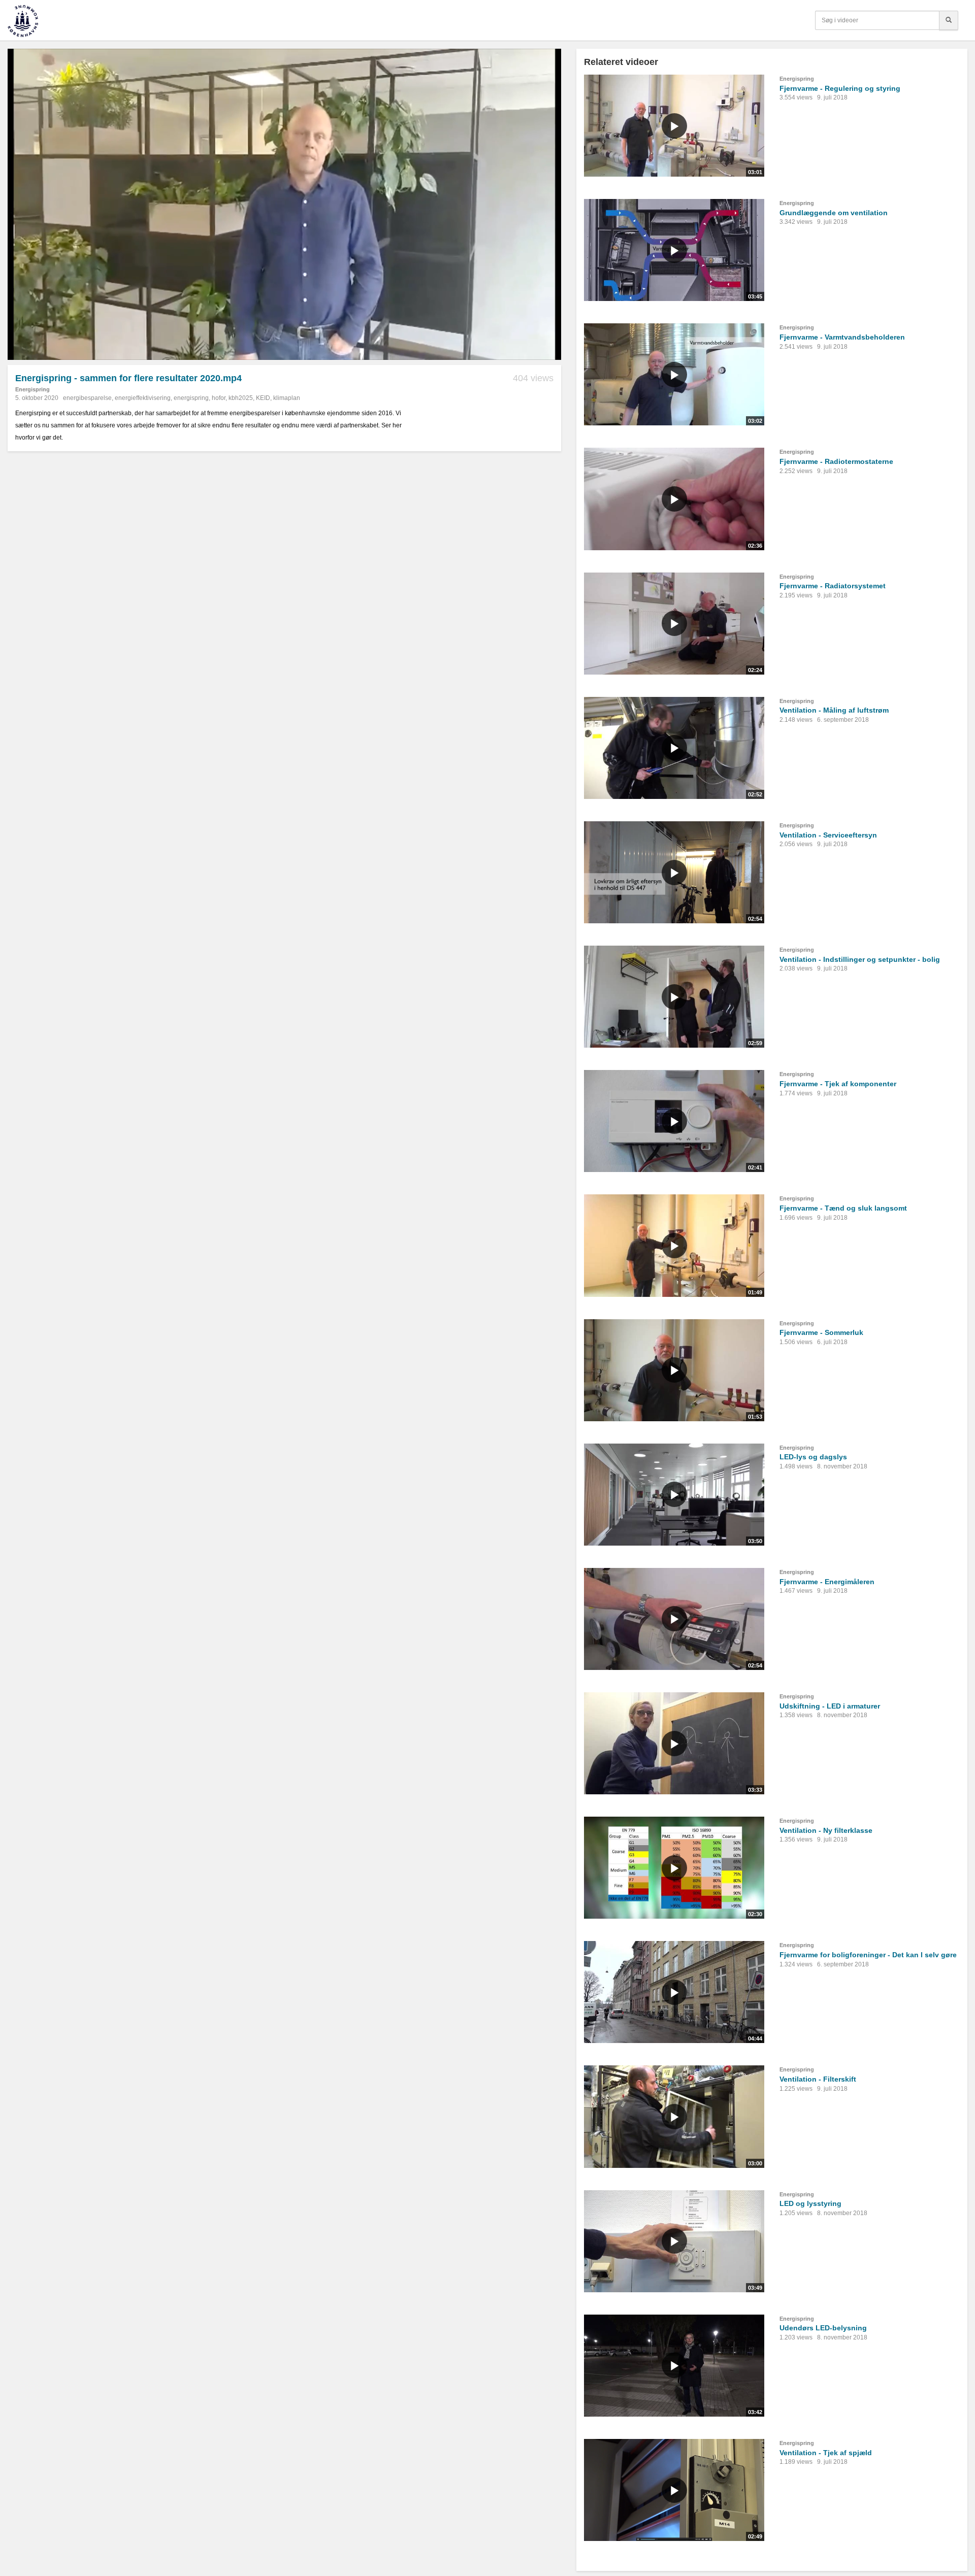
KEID (263, 398)
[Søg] (949, 20)
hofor (219, 398)
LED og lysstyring (810, 2203)
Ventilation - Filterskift (818, 2079)
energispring (191, 398)
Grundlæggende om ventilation (834, 213)
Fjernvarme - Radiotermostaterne (836, 461)
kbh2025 (241, 398)
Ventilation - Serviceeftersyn (828, 835)
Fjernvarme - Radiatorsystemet (833, 586)
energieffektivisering (143, 398)
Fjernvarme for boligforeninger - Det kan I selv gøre (868, 1955)
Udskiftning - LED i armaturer (830, 1706)
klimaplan (287, 398)
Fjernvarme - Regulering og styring (840, 88)
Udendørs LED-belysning (823, 2328)
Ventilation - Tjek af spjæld (826, 2453)
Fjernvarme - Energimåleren (827, 1582)
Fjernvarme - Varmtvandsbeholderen (842, 337)
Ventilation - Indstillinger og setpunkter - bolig (860, 959)
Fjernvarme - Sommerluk (821, 1332)
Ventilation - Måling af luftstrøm (834, 710)
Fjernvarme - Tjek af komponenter (838, 1084)
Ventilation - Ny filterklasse (826, 1830)
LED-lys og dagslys (813, 1457)
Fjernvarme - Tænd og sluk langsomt (843, 1208)
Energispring (32, 389)
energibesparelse (87, 398)
